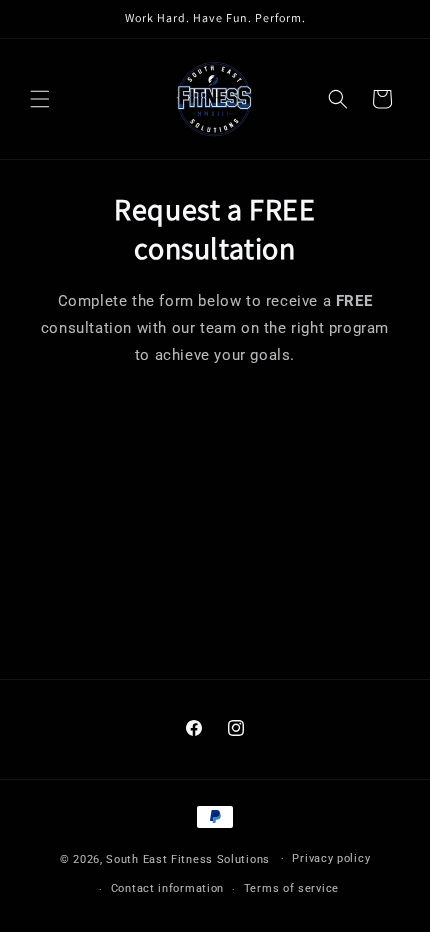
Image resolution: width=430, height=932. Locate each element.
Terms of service (291, 888)
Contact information (167, 888)
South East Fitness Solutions (188, 858)
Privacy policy (331, 858)
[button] (40, 99)
